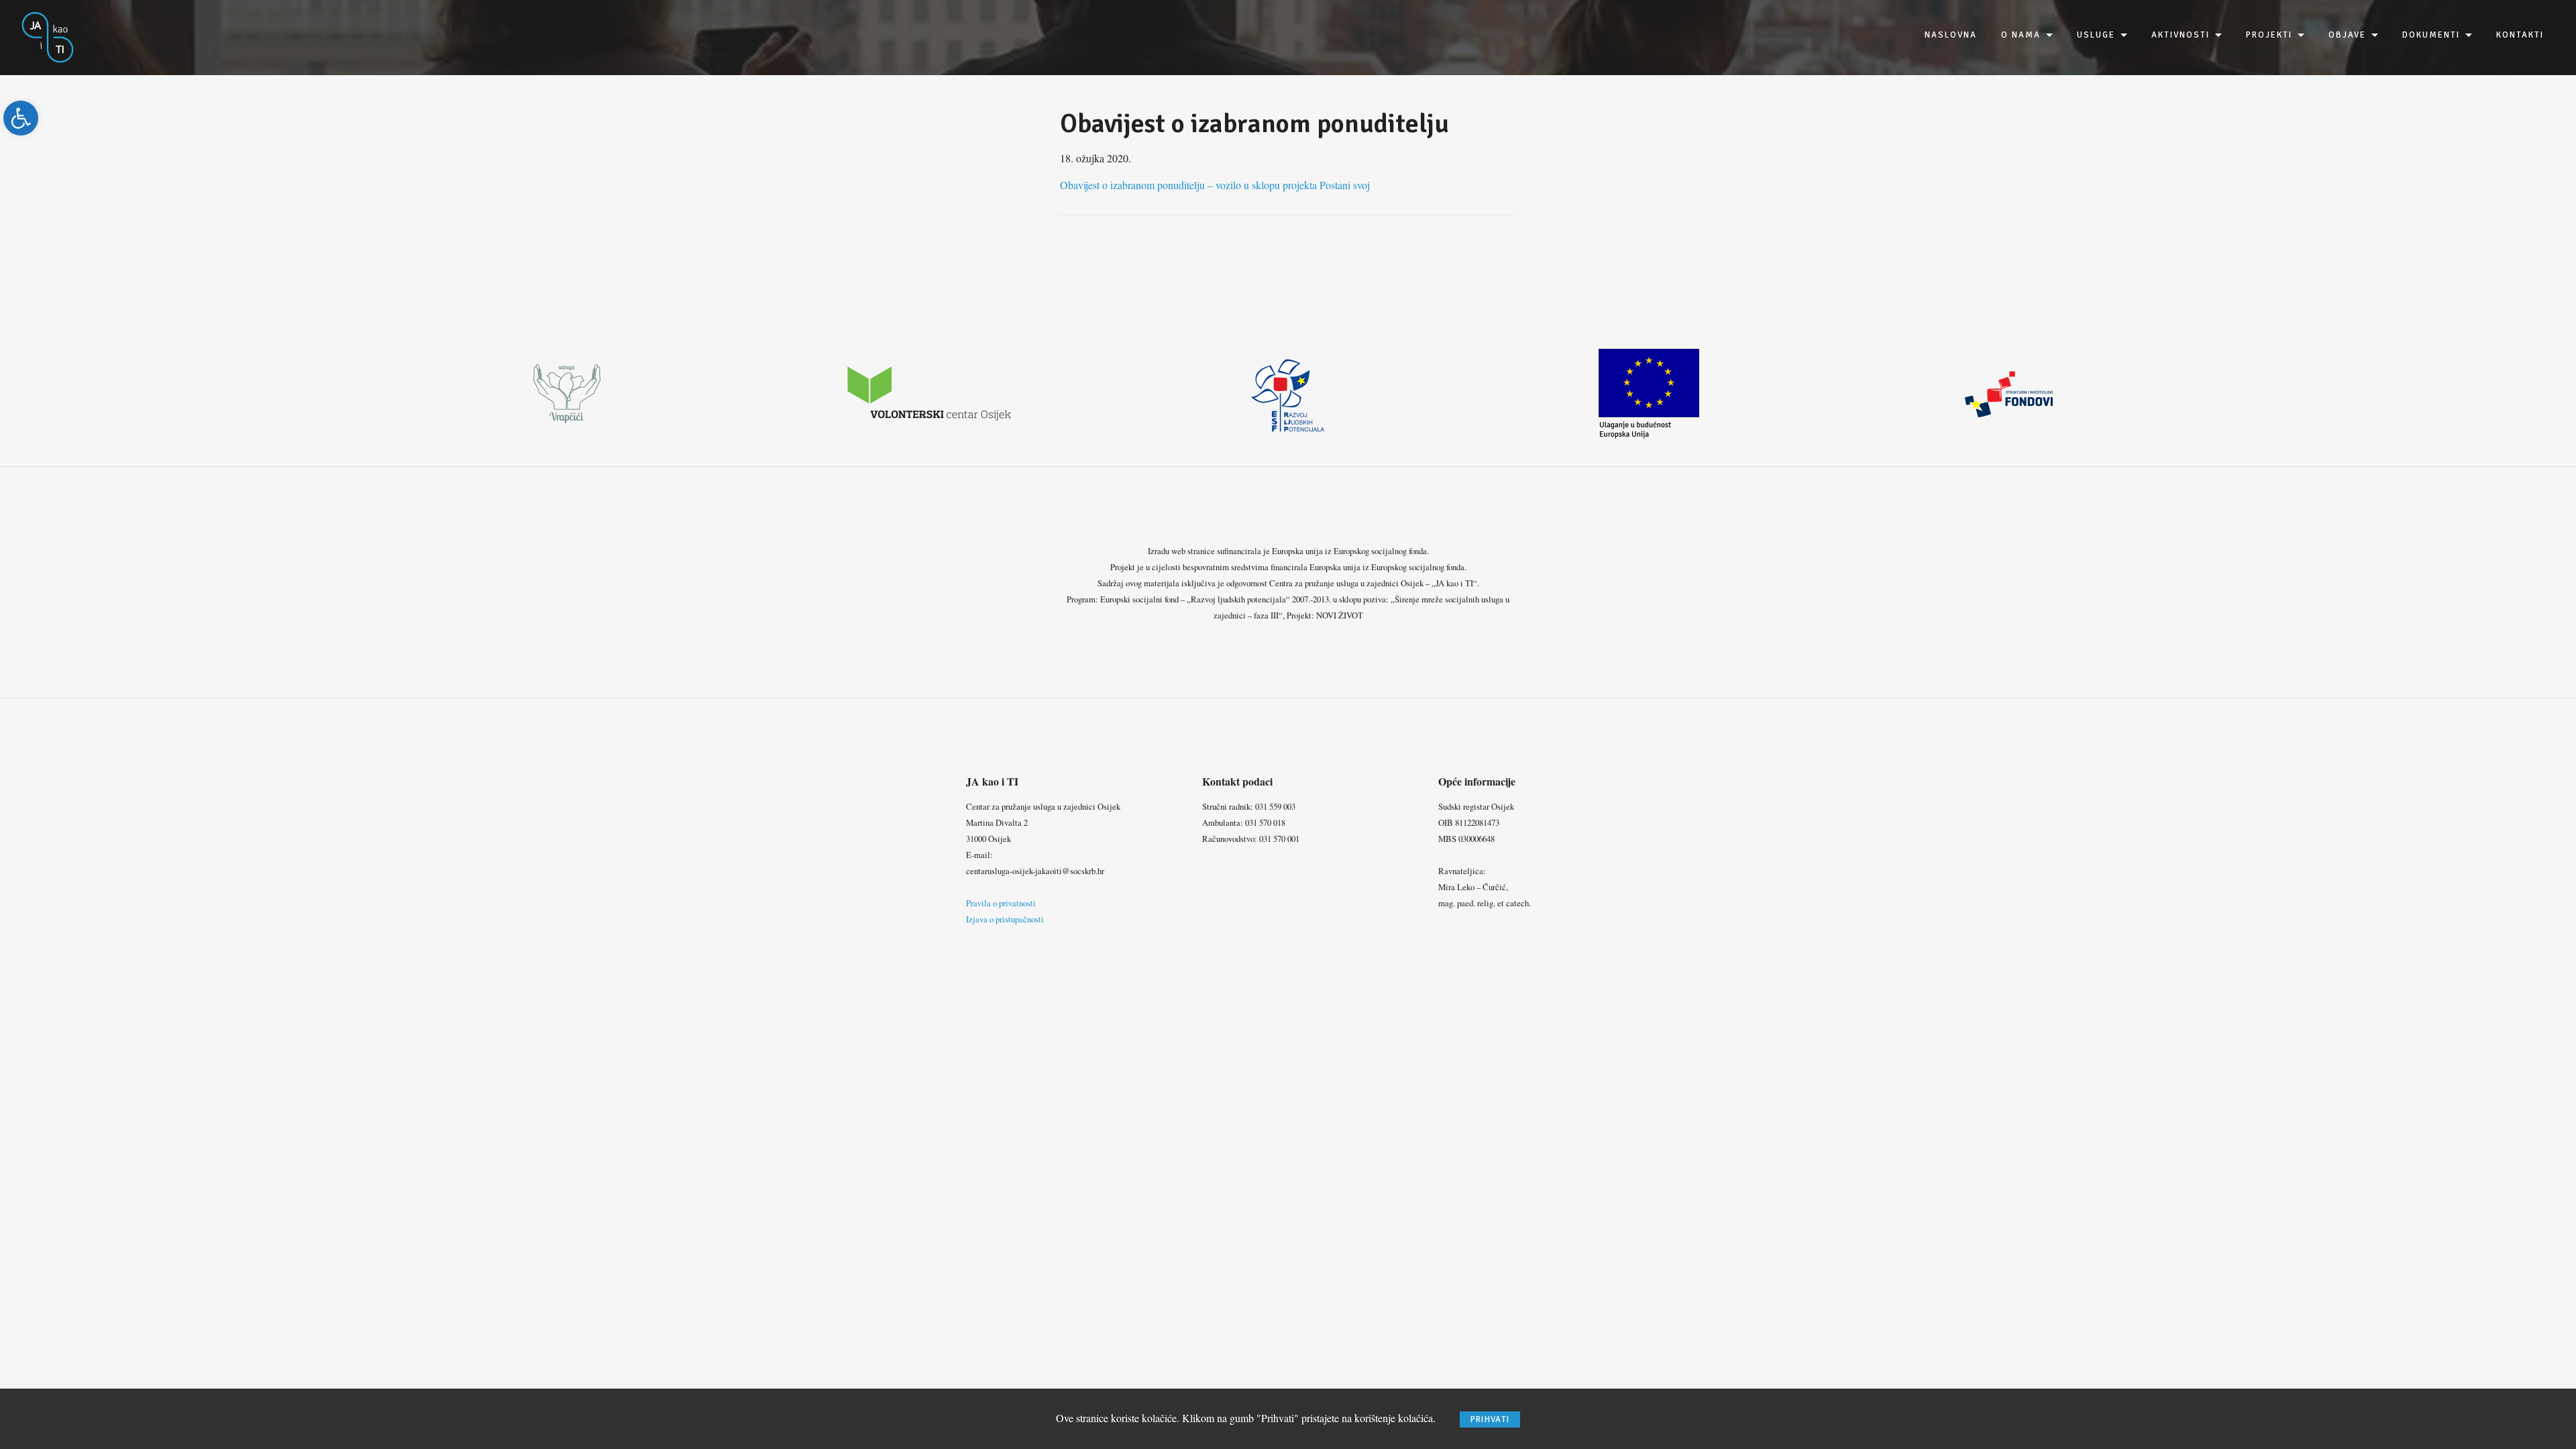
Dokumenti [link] (2431, 35)
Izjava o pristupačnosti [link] (1005, 919)
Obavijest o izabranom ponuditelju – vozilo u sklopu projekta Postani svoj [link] (1215, 185)
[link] (21, 118)
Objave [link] (2347, 35)
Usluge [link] (2096, 35)
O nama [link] (2021, 35)
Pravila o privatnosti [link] (1001, 903)
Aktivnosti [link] (2181, 35)
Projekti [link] (2269, 35)
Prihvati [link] (1490, 1419)
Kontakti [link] (2520, 35)
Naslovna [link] (1951, 35)
